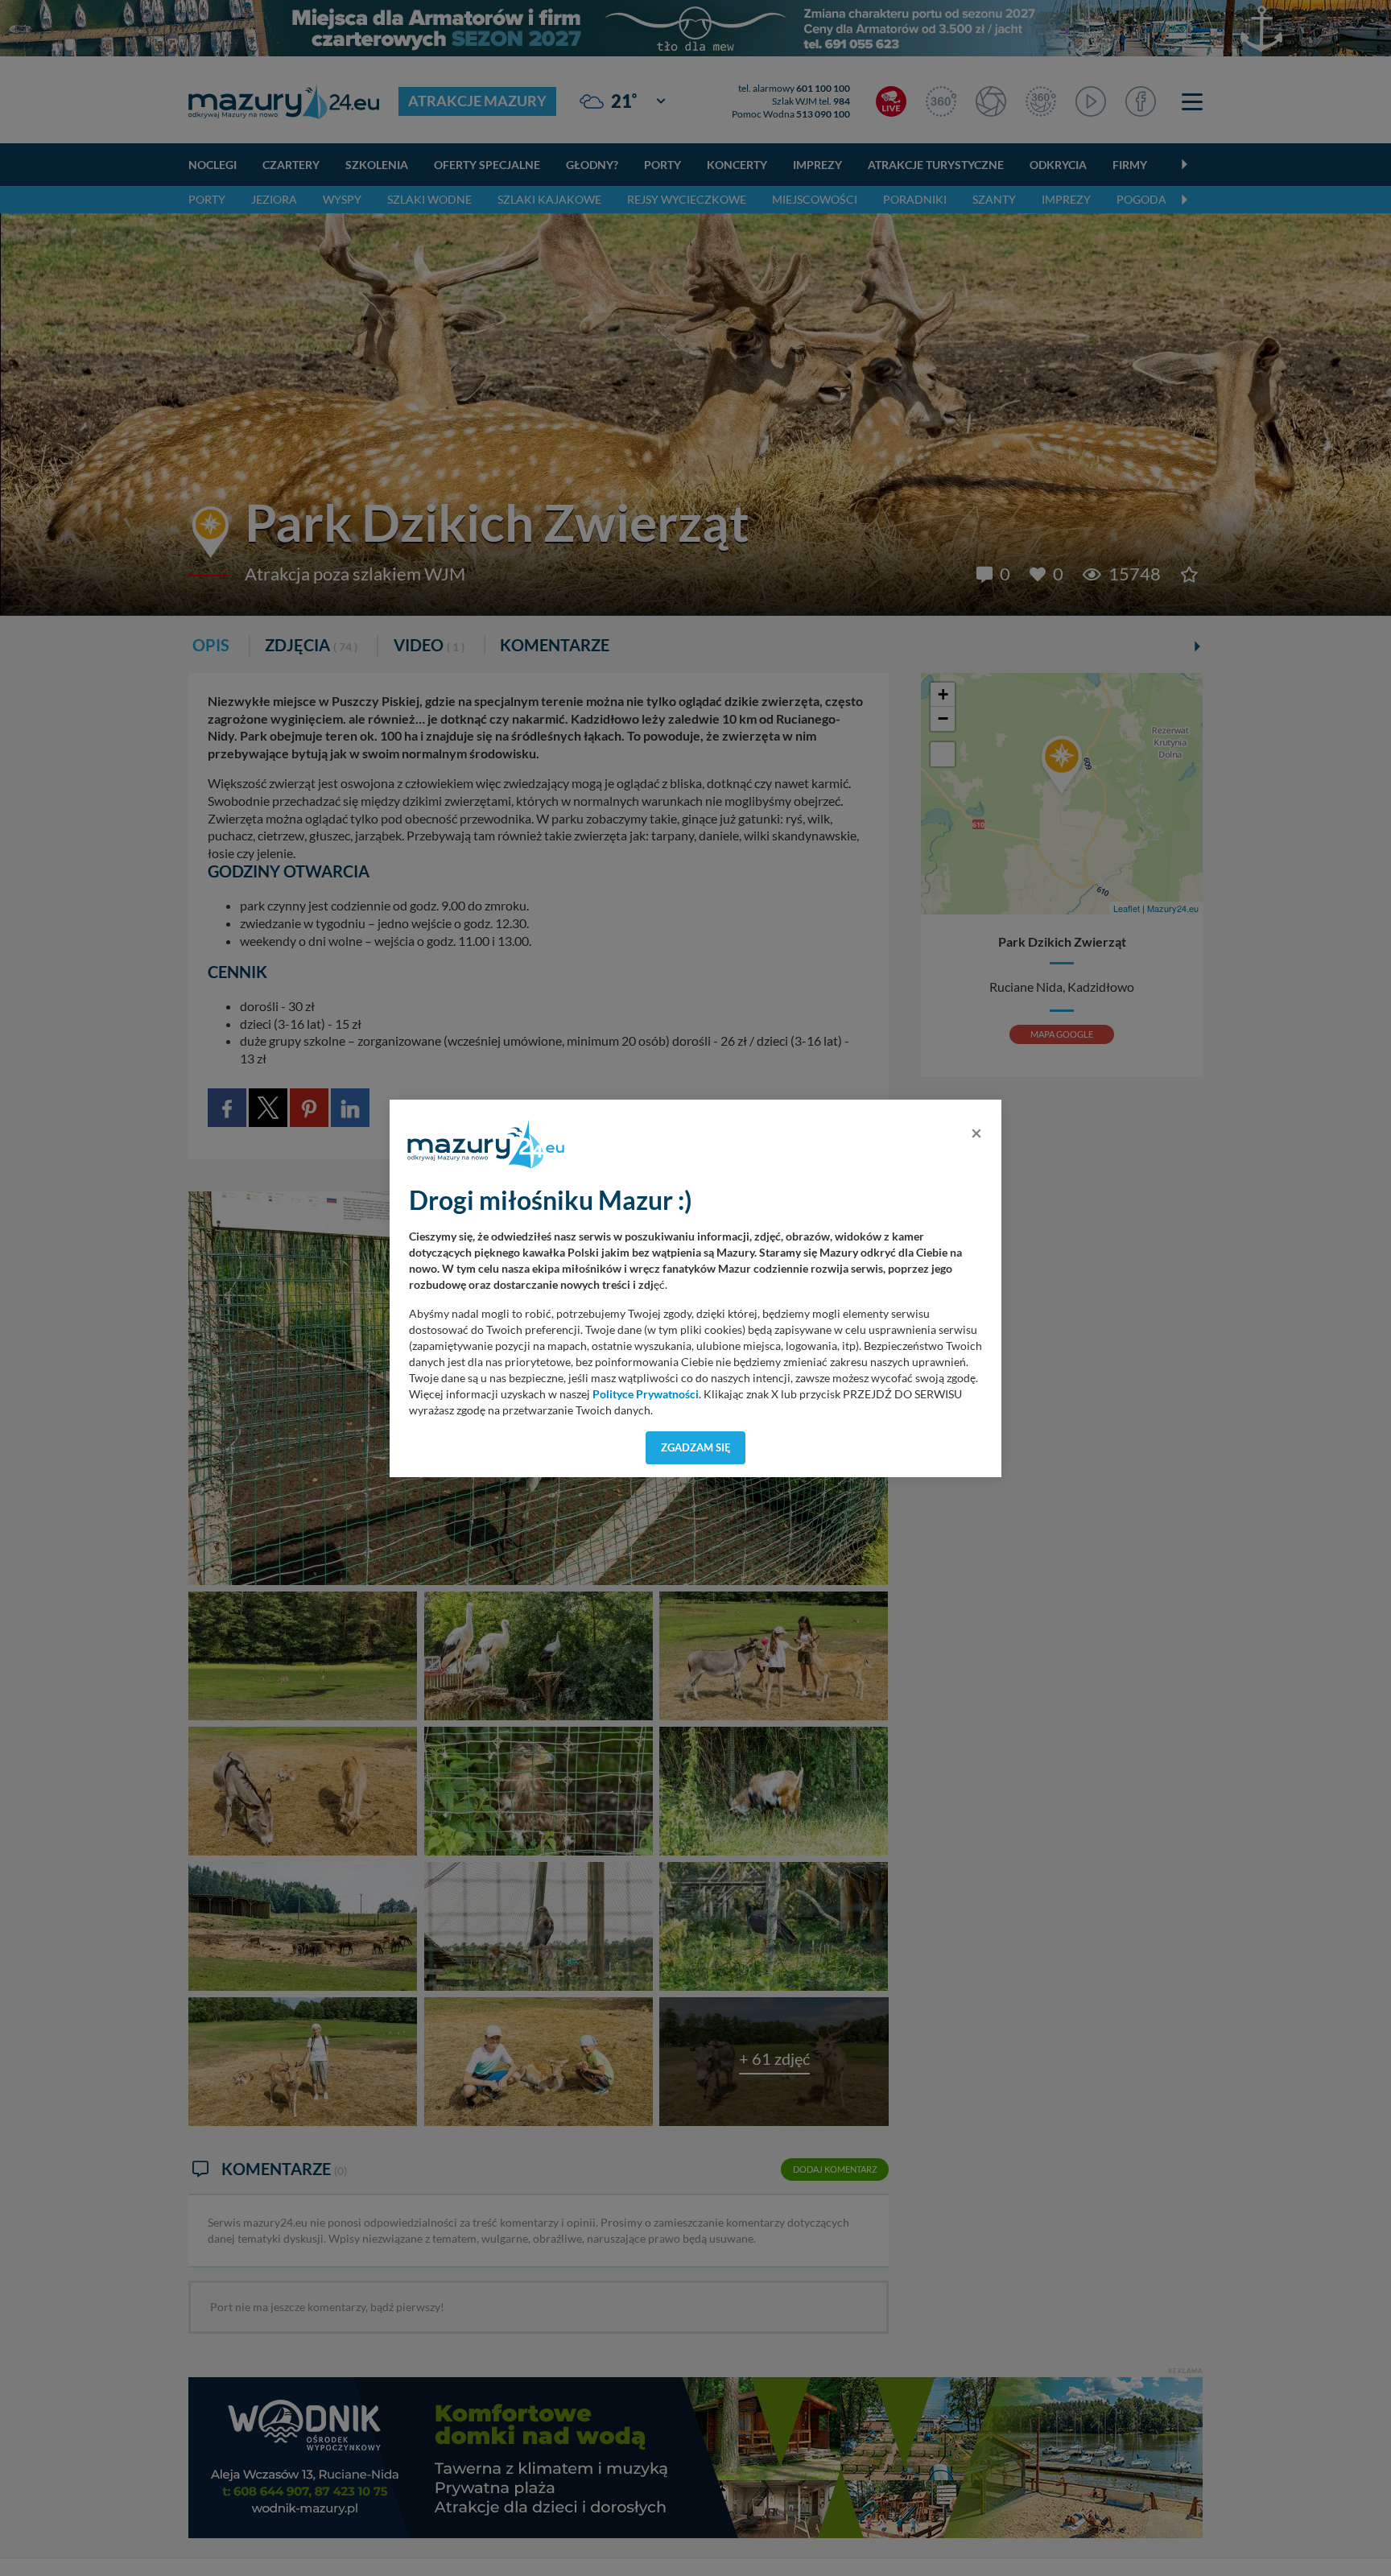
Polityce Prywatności (646, 1394)
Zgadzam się (696, 1447)
